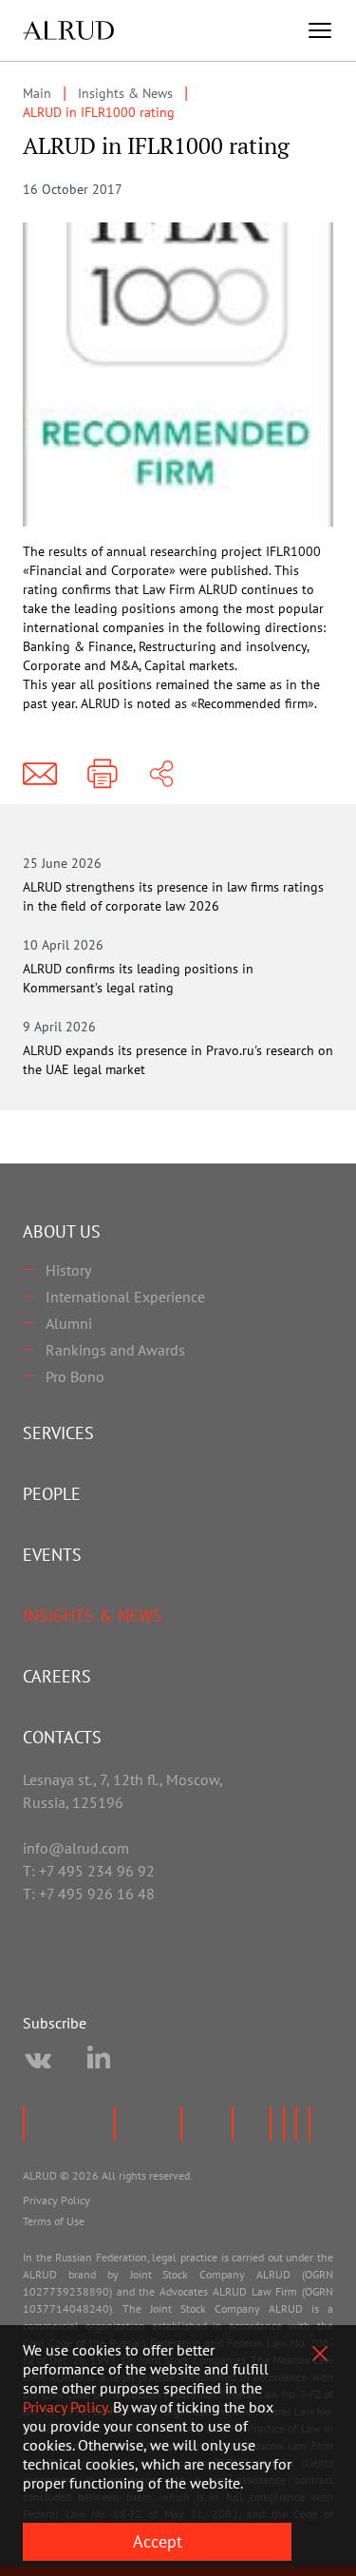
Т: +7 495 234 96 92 (89, 1871)
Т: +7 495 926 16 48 (89, 1894)
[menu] (320, 30)
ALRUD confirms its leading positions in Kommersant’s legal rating (138, 978)
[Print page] (103, 774)
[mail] (40, 774)
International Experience (125, 1297)
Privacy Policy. (66, 2407)
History (68, 1270)
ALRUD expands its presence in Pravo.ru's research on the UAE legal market (178, 1060)
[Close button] (320, 2354)
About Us (62, 1231)
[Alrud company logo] (68, 30)
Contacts (62, 1737)
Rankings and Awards (115, 1350)
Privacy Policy (56, 2200)
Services (58, 1433)
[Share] (161, 774)
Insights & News (93, 1615)
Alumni (69, 1323)
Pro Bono (75, 1376)
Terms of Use (54, 2221)
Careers (57, 1676)
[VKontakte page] (38, 2061)
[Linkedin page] (99, 2061)
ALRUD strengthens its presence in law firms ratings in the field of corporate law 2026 (173, 896)
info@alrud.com (76, 1848)
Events (52, 1555)
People (52, 1494)
